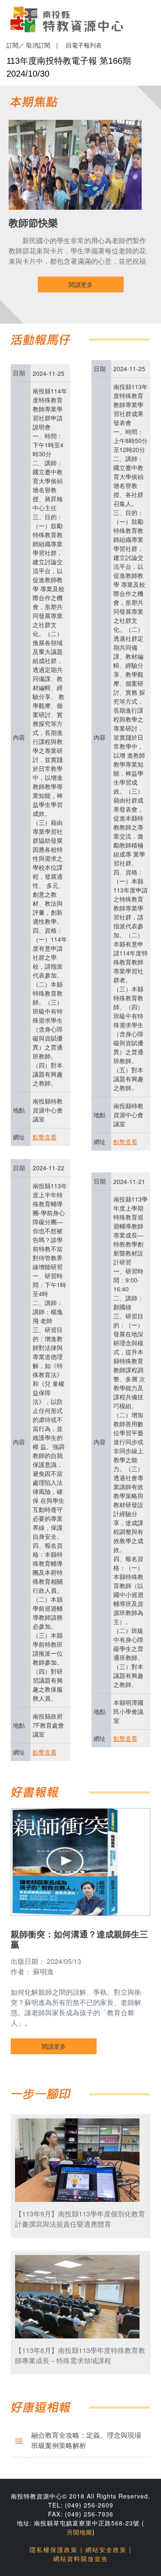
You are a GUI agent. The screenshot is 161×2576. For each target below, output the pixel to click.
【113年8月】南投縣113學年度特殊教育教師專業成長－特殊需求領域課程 (80, 2355)
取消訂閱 (38, 45)
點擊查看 (45, 1137)
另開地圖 (79, 2532)
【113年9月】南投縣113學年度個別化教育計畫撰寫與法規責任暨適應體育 (80, 2219)
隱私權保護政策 (54, 2549)
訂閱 (12, 45)
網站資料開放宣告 (81, 2558)
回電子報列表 (84, 45)
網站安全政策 (106, 2549)
